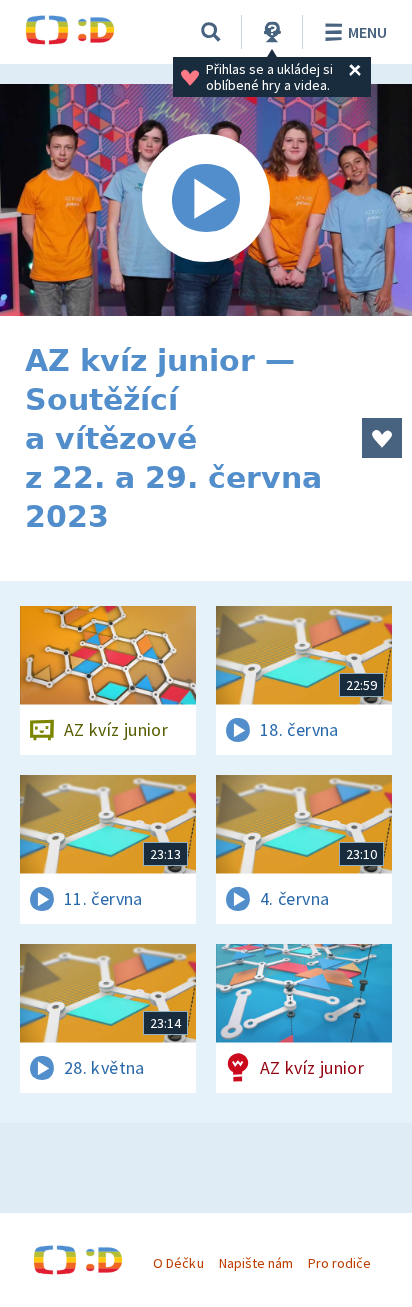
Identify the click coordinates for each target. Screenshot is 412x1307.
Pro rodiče (339, 1263)
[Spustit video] (206, 200)
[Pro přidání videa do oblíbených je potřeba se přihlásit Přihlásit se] (382, 438)
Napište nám (256, 1263)
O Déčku (178, 1263)
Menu (367, 32)
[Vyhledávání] (211, 32)
